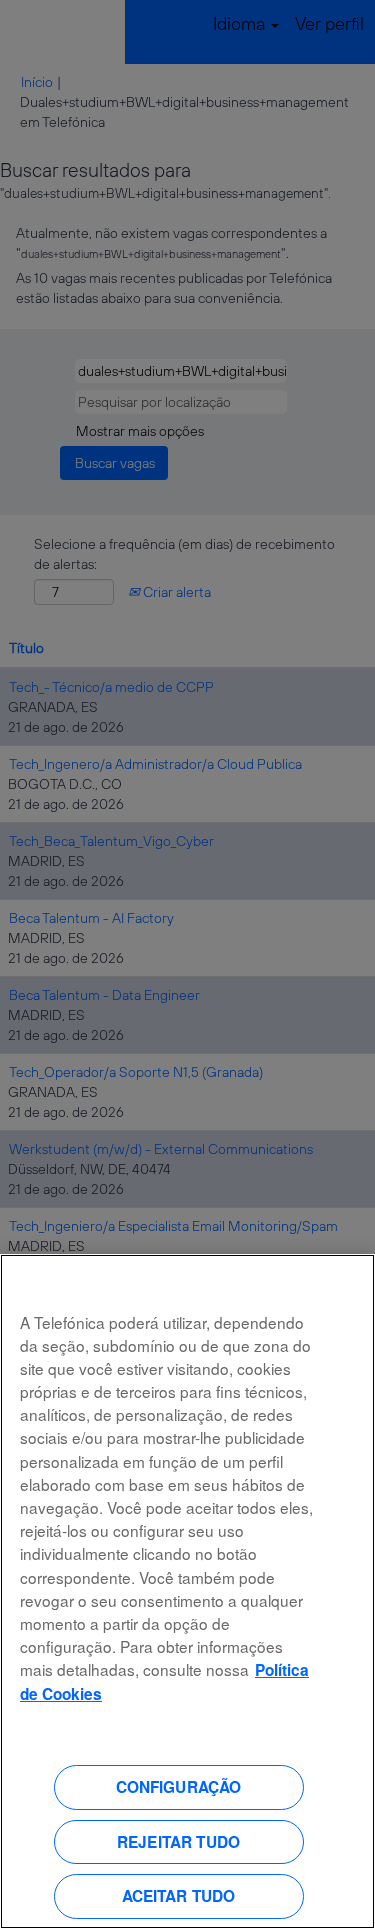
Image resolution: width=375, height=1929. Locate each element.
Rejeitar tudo (178, 1842)
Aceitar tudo (179, 1896)
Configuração (179, 1787)
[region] (187, 1591)
